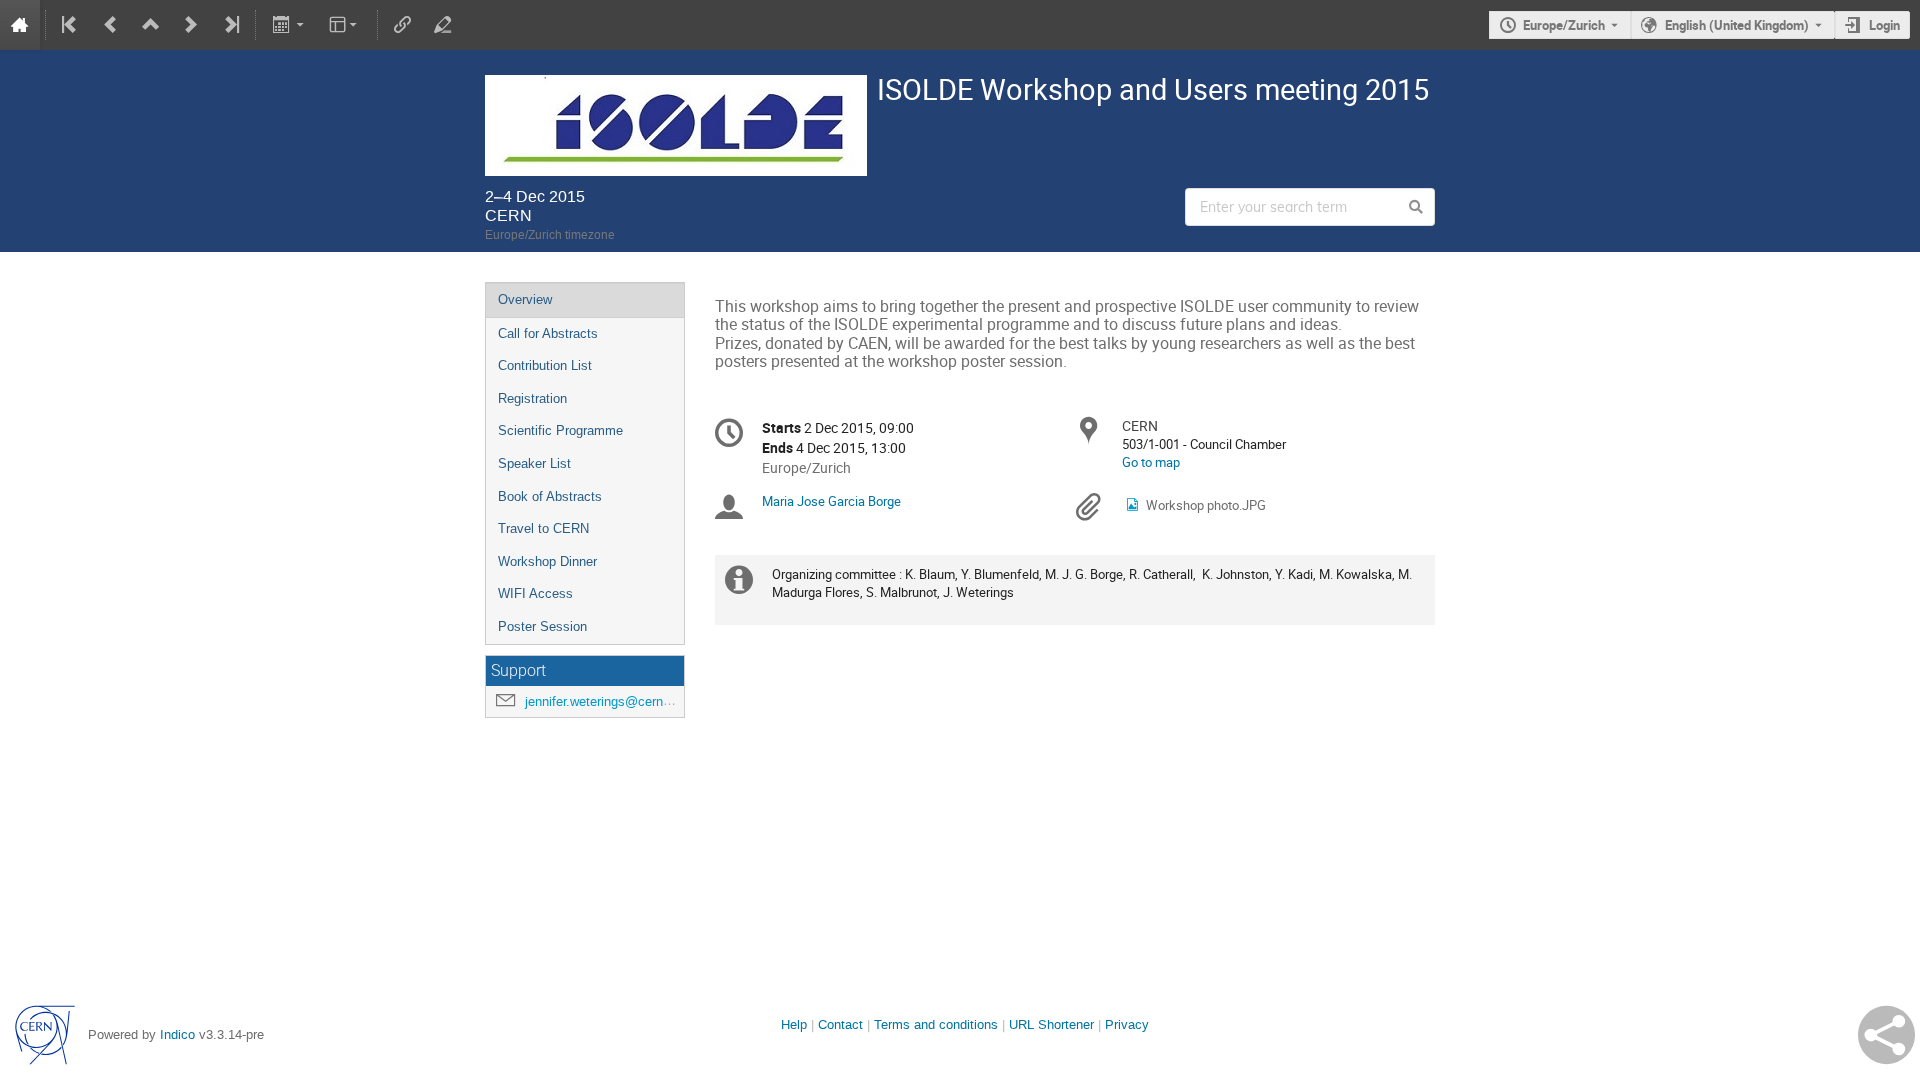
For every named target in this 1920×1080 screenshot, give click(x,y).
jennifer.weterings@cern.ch (603, 701)
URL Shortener (1051, 1024)
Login (1884, 25)
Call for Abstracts (548, 333)
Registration (532, 398)
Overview (525, 299)
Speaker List (534, 463)
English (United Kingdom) (1737, 25)
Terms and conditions (936, 1024)
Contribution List (545, 365)
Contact (840, 1024)
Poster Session (542, 626)
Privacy (1127, 1024)
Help (794, 1024)
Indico (177, 1034)
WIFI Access (535, 593)
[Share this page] (1886, 1035)
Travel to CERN (543, 528)
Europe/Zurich (1564, 25)
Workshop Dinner (547, 561)
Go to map (1151, 462)
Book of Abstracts (550, 496)
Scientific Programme (560, 430)
